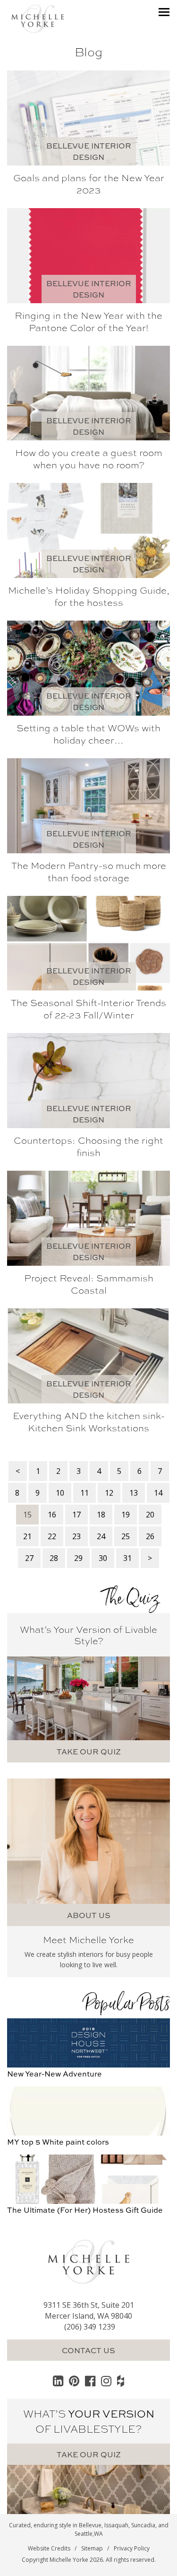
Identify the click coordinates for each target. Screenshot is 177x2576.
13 (134, 1493)
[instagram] (106, 2381)
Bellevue (90, 2525)
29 (78, 1558)
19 (126, 1515)
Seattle (84, 2534)
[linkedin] (58, 2381)
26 (150, 1536)
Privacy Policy (132, 2548)
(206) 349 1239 (90, 2327)
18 (101, 1515)
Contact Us (88, 2350)
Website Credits (49, 2548)
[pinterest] (74, 2381)
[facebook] (90, 2381)
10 (60, 1493)
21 (27, 1536)
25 (126, 1536)
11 (84, 1493)
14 (158, 1493)
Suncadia (143, 2525)
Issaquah (116, 2525)
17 (76, 1515)
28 (54, 1558)
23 (76, 1536)
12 (109, 1493)
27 (29, 1558)
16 (52, 1515)
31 (127, 1558)
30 (103, 1558)
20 (150, 1515)
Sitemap (92, 2548)
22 (52, 1536)
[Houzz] (121, 2381)
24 (101, 1536)
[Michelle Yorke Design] (38, 18)
